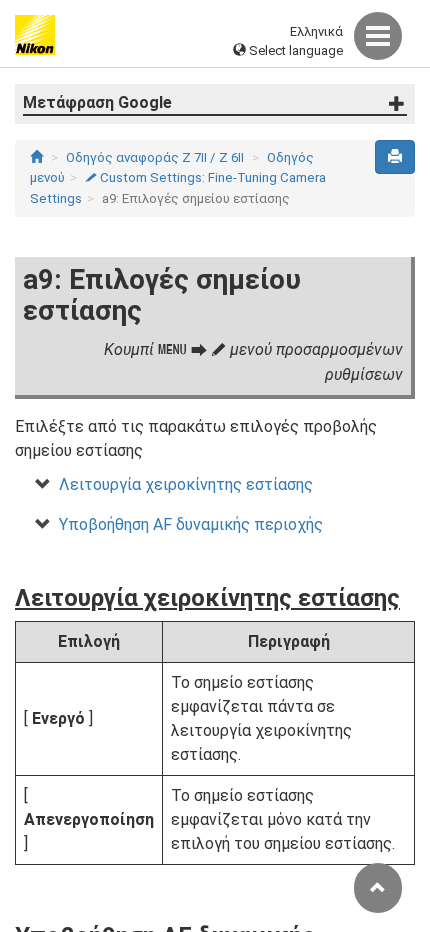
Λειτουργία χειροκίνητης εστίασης (186, 484)
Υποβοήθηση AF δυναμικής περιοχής (191, 524)
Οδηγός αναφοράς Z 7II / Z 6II (155, 157)
